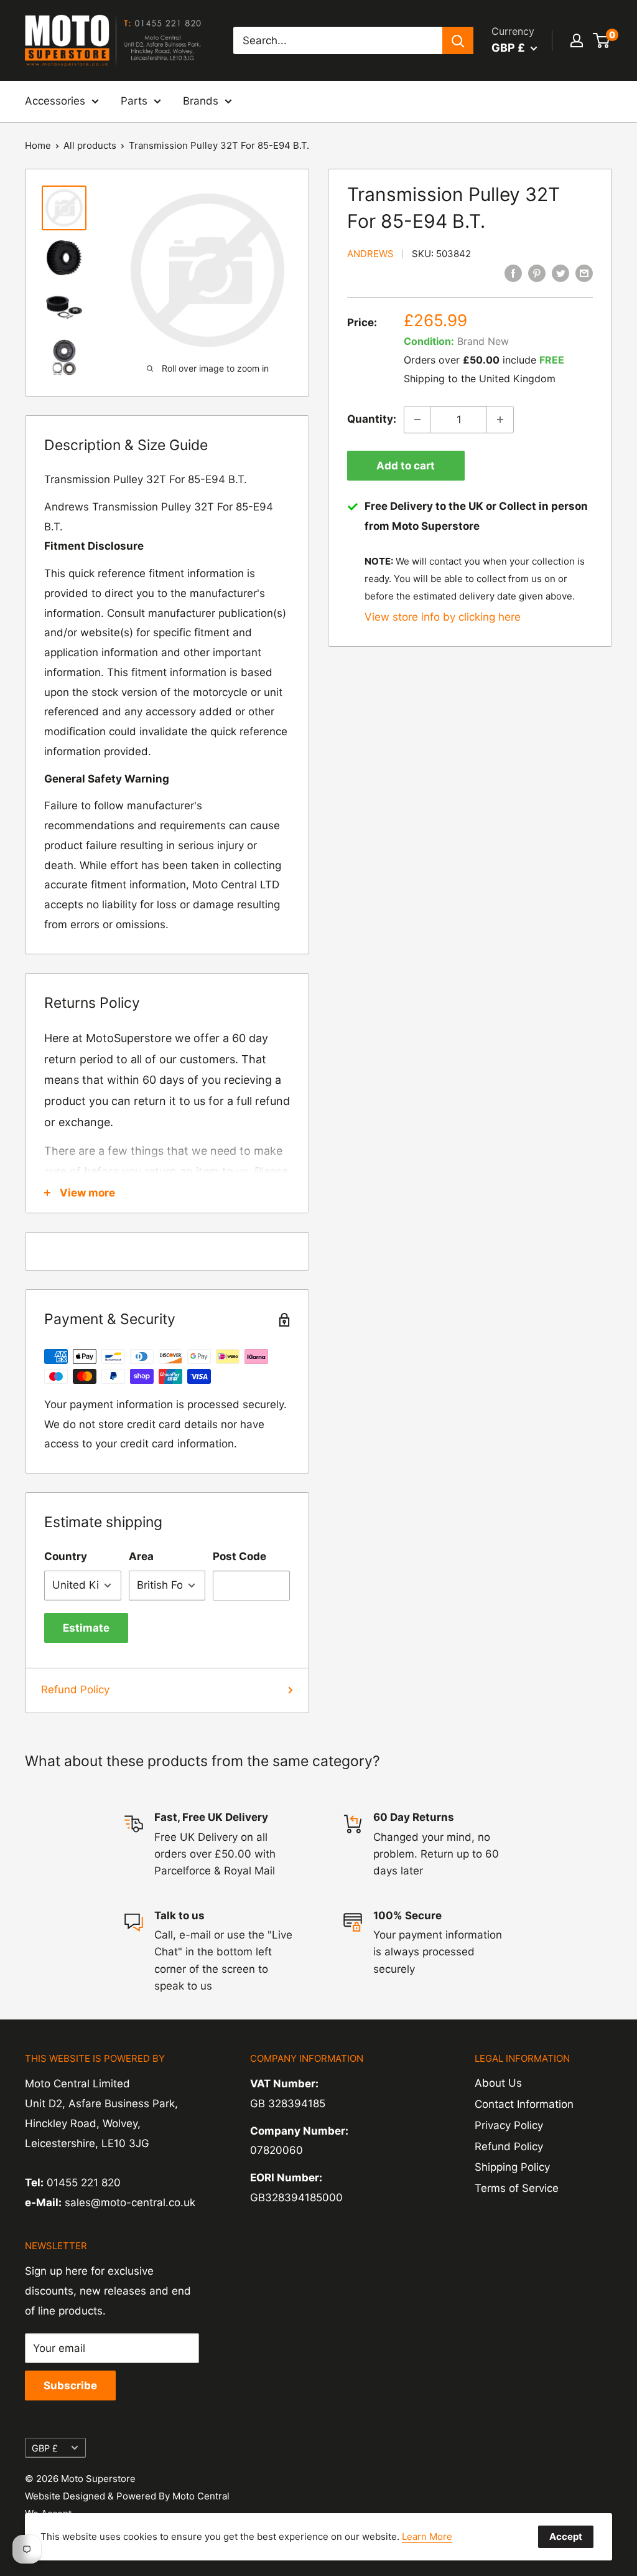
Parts (134, 101)
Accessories (55, 101)
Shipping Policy (512, 2167)
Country (66, 1556)
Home (38, 145)
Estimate (86, 1628)
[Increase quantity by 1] (500, 420)
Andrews (370, 254)
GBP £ (45, 2448)
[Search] (458, 40)
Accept (566, 2536)
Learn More (427, 2536)
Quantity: (372, 419)
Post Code (239, 1556)
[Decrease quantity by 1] (417, 420)
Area (141, 1556)
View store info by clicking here (443, 617)
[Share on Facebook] (513, 273)
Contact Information (524, 2104)
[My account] (577, 40)
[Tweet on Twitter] (560, 273)
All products (90, 145)
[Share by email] (584, 273)
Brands (201, 101)
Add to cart (406, 466)
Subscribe (70, 2386)
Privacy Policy (509, 2125)
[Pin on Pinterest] (537, 273)
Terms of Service (517, 2188)
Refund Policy (75, 1690)
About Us (498, 2083)
